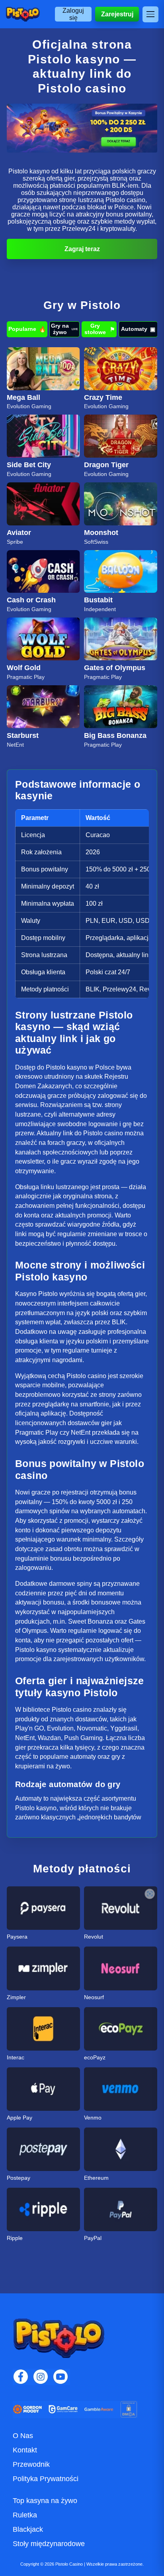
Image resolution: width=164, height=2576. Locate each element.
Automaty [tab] (138, 329)
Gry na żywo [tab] (64, 329)
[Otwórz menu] (150, 14)
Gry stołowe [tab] (100, 329)
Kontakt (25, 2450)
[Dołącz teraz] (82, 128)
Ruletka (25, 2515)
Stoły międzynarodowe (49, 2544)
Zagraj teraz (82, 249)
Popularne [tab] (27, 329)
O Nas (23, 2436)
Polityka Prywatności (46, 2479)
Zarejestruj (117, 14)
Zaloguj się (73, 14)
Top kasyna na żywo (45, 2501)
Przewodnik (31, 2464)
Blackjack (28, 2529)
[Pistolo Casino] (23, 14)
